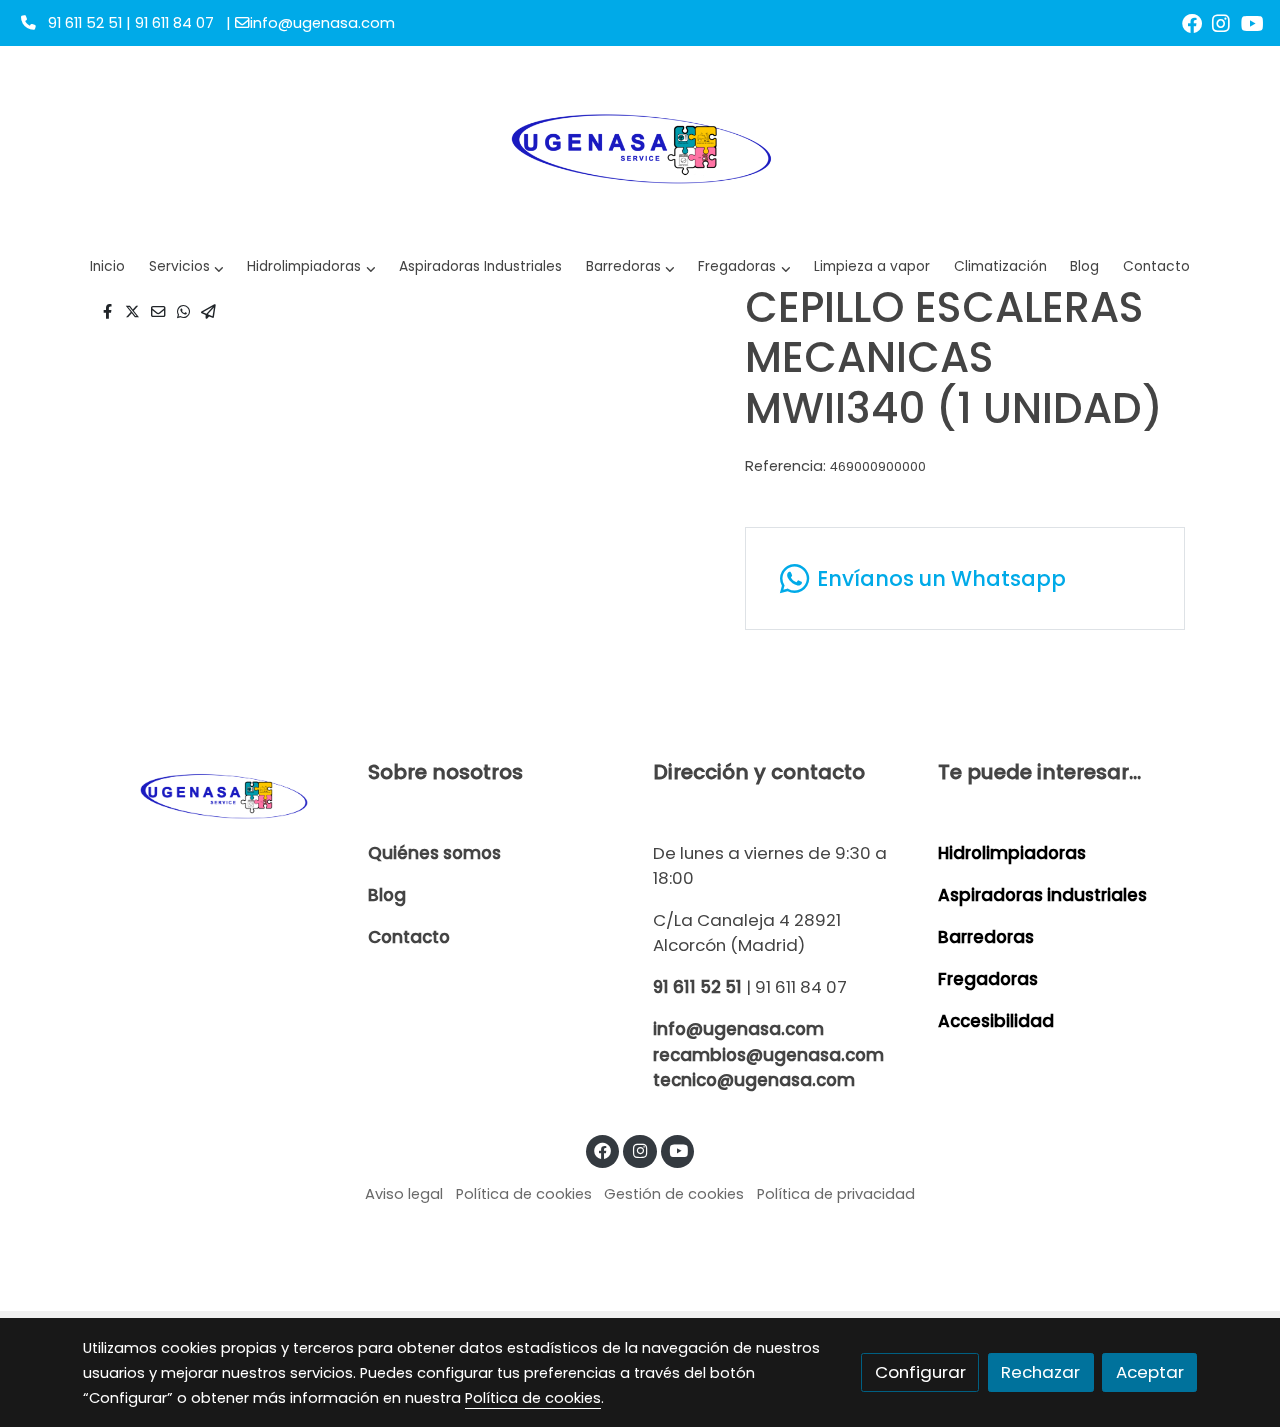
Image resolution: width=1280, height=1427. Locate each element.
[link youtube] (1252, 22)
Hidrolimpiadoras (1012, 853)
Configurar (920, 1372)
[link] (640, 146)
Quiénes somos (434, 853)
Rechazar (1040, 1372)
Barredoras (986, 937)
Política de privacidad (836, 1194)
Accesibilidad (996, 1021)
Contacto (409, 937)
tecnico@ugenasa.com (754, 1080)
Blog (387, 895)
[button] (311, 267)
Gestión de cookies (674, 1194)
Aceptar (1150, 1372)
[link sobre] (212, 794)
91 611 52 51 (697, 987)
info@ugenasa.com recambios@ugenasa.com (768, 1041)
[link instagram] (1221, 22)
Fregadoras (988, 979)
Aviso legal (404, 1194)
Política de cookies (524, 1194)
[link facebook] (1192, 22)
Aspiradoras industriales (1042, 895)
